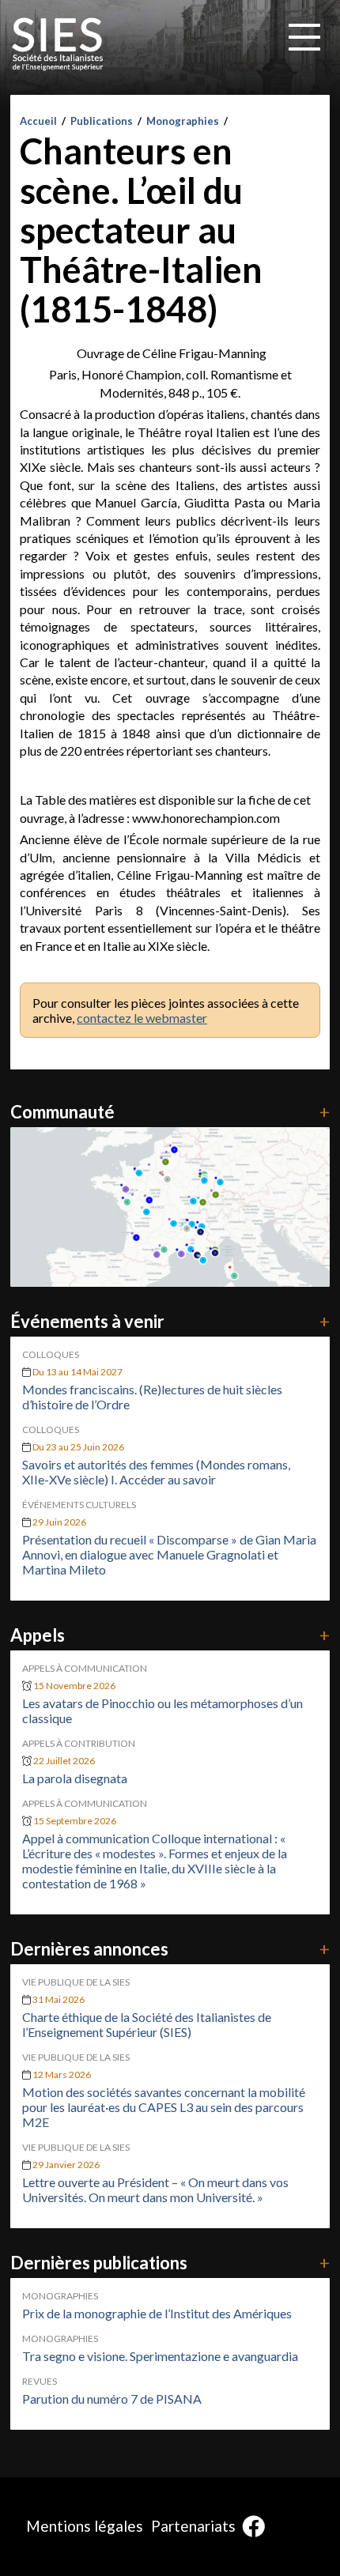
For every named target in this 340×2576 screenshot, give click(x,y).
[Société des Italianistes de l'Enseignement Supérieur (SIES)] (58, 44)
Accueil (38, 121)
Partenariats (193, 2526)
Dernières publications (170, 2263)
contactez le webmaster (142, 1018)
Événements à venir (170, 1321)
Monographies (183, 121)
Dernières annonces (170, 1949)
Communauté (170, 1112)
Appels (170, 1635)
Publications (102, 121)
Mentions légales (85, 2526)
